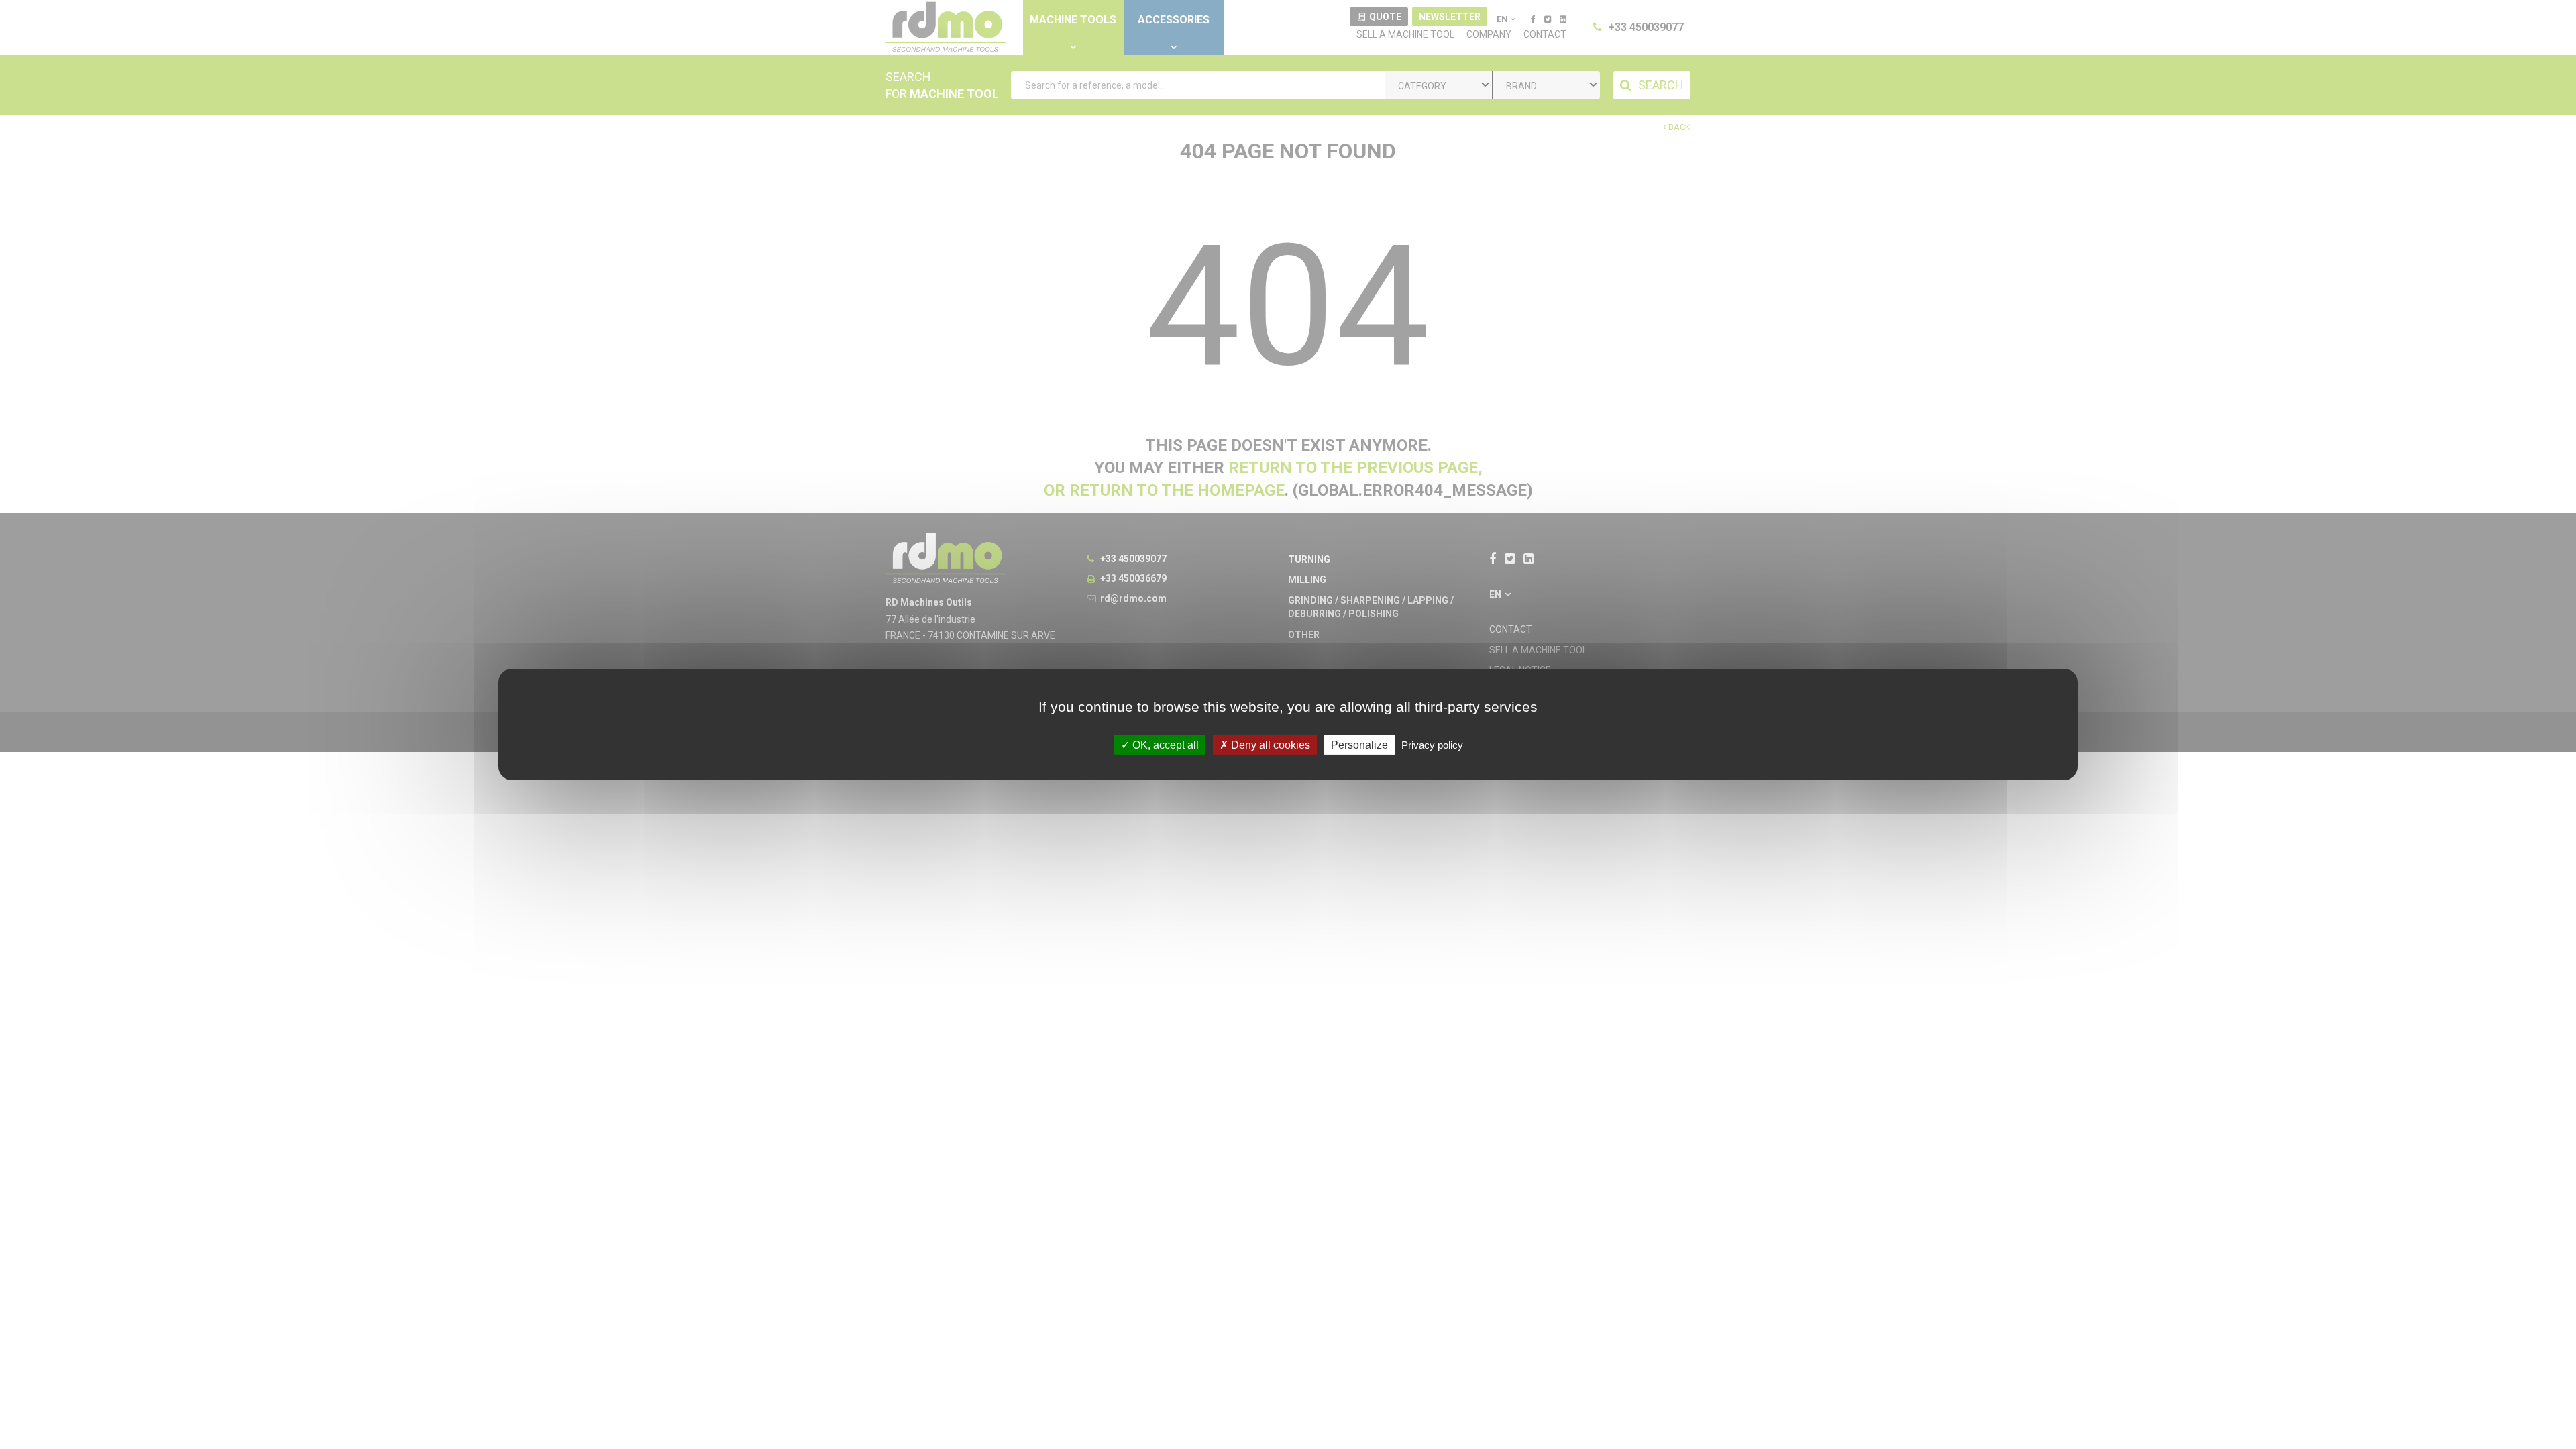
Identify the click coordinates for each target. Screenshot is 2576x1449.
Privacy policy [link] (1432, 745)
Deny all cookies (1269, 745)
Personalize (1359, 745)
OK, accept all (1164, 745)
